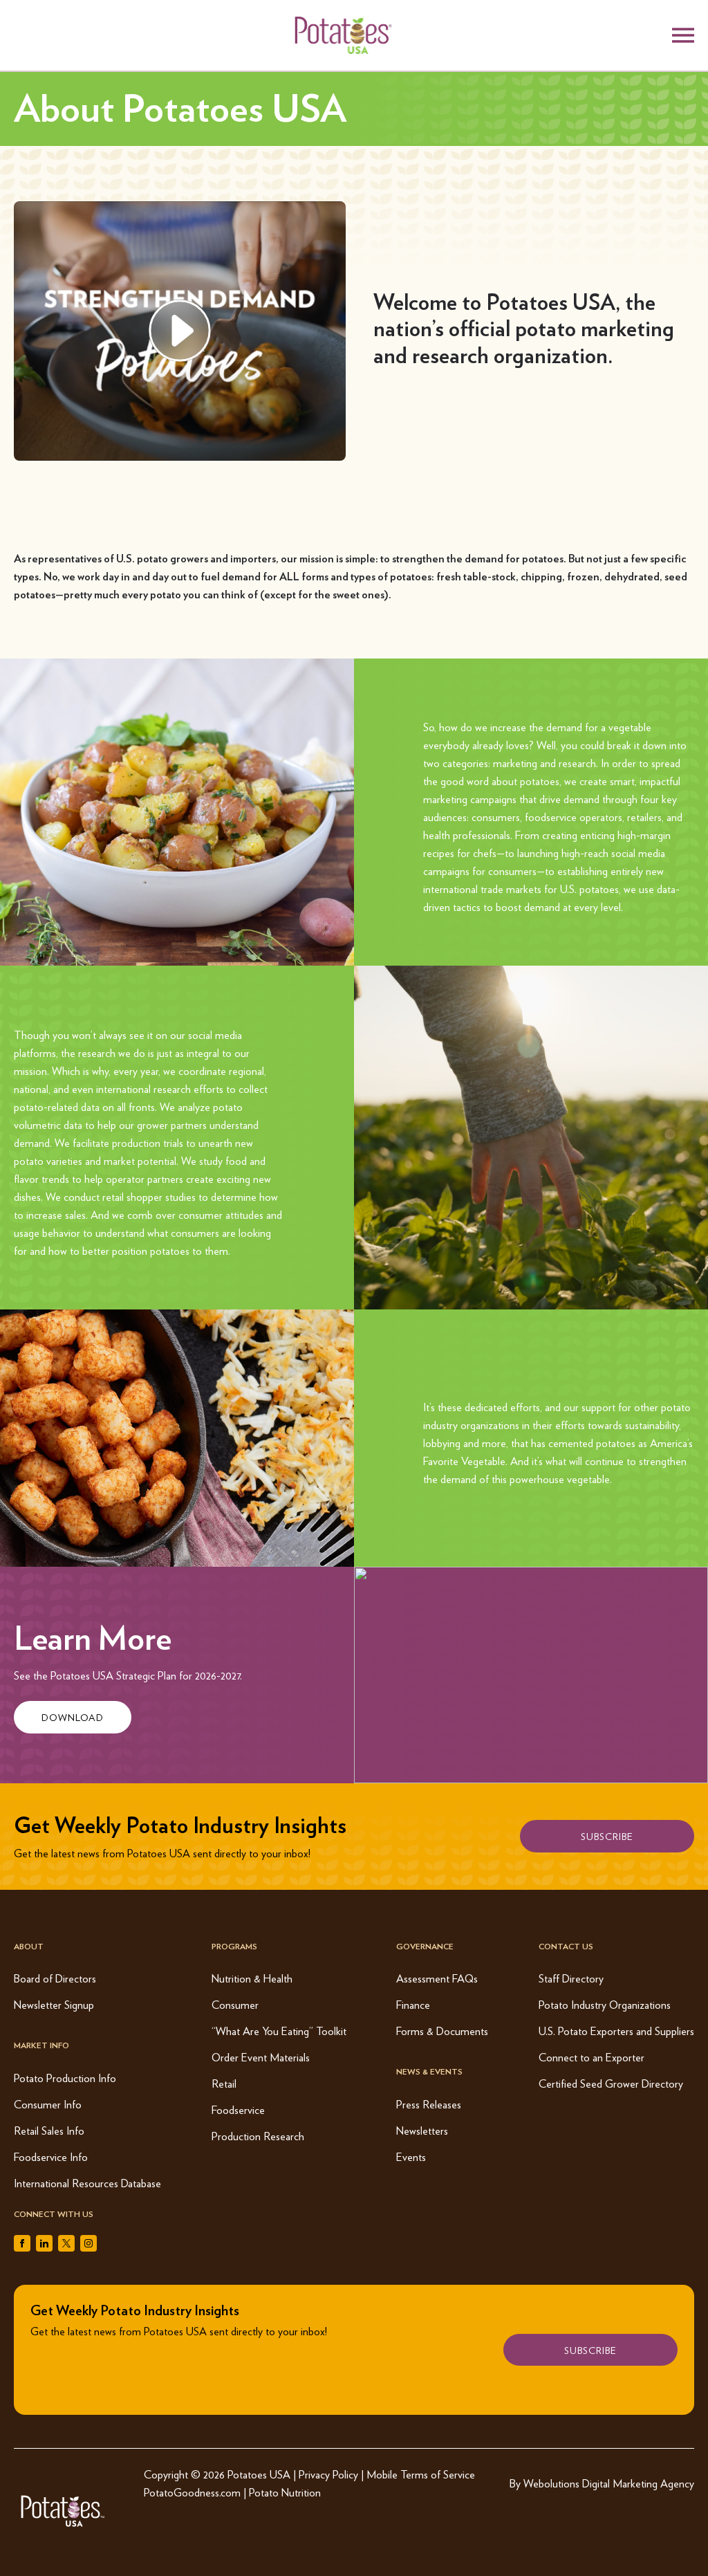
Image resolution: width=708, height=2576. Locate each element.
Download (73, 1717)
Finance (413, 2004)
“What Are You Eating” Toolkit (279, 2031)
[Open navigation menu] (683, 35)
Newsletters (422, 2130)
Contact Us (566, 1946)
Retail (224, 2083)
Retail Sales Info (49, 2130)
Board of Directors (55, 1978)
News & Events (429, 2071)
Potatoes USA (259, 2474)
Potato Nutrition (285, 2492)
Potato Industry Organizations (605, 2004)
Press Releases (429, 2104)
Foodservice (238, 2109)
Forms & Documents (442, 2031)
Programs (234, 1946)
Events (411, 2156)
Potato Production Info (65, 2078)
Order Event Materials (261, 2057)
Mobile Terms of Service (421, 2474)
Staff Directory (571, 1978)
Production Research (258, 2136)
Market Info (41, 2045)
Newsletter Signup (54, 2004)
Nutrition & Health (252, 1978)
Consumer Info (48, 2104)
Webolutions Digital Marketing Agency (609, 2483)
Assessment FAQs (437, 1978)
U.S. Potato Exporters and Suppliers (616, 2031)
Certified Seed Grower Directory (611, 2083)
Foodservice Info (51, 2156)
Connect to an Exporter (591, 2057)
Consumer (235, 2004)
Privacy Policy (328, 2474)
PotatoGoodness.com (192, 2492)
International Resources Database (87, 2183)
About (29, 1946)
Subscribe (607, 1836)
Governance (425, 1946)
